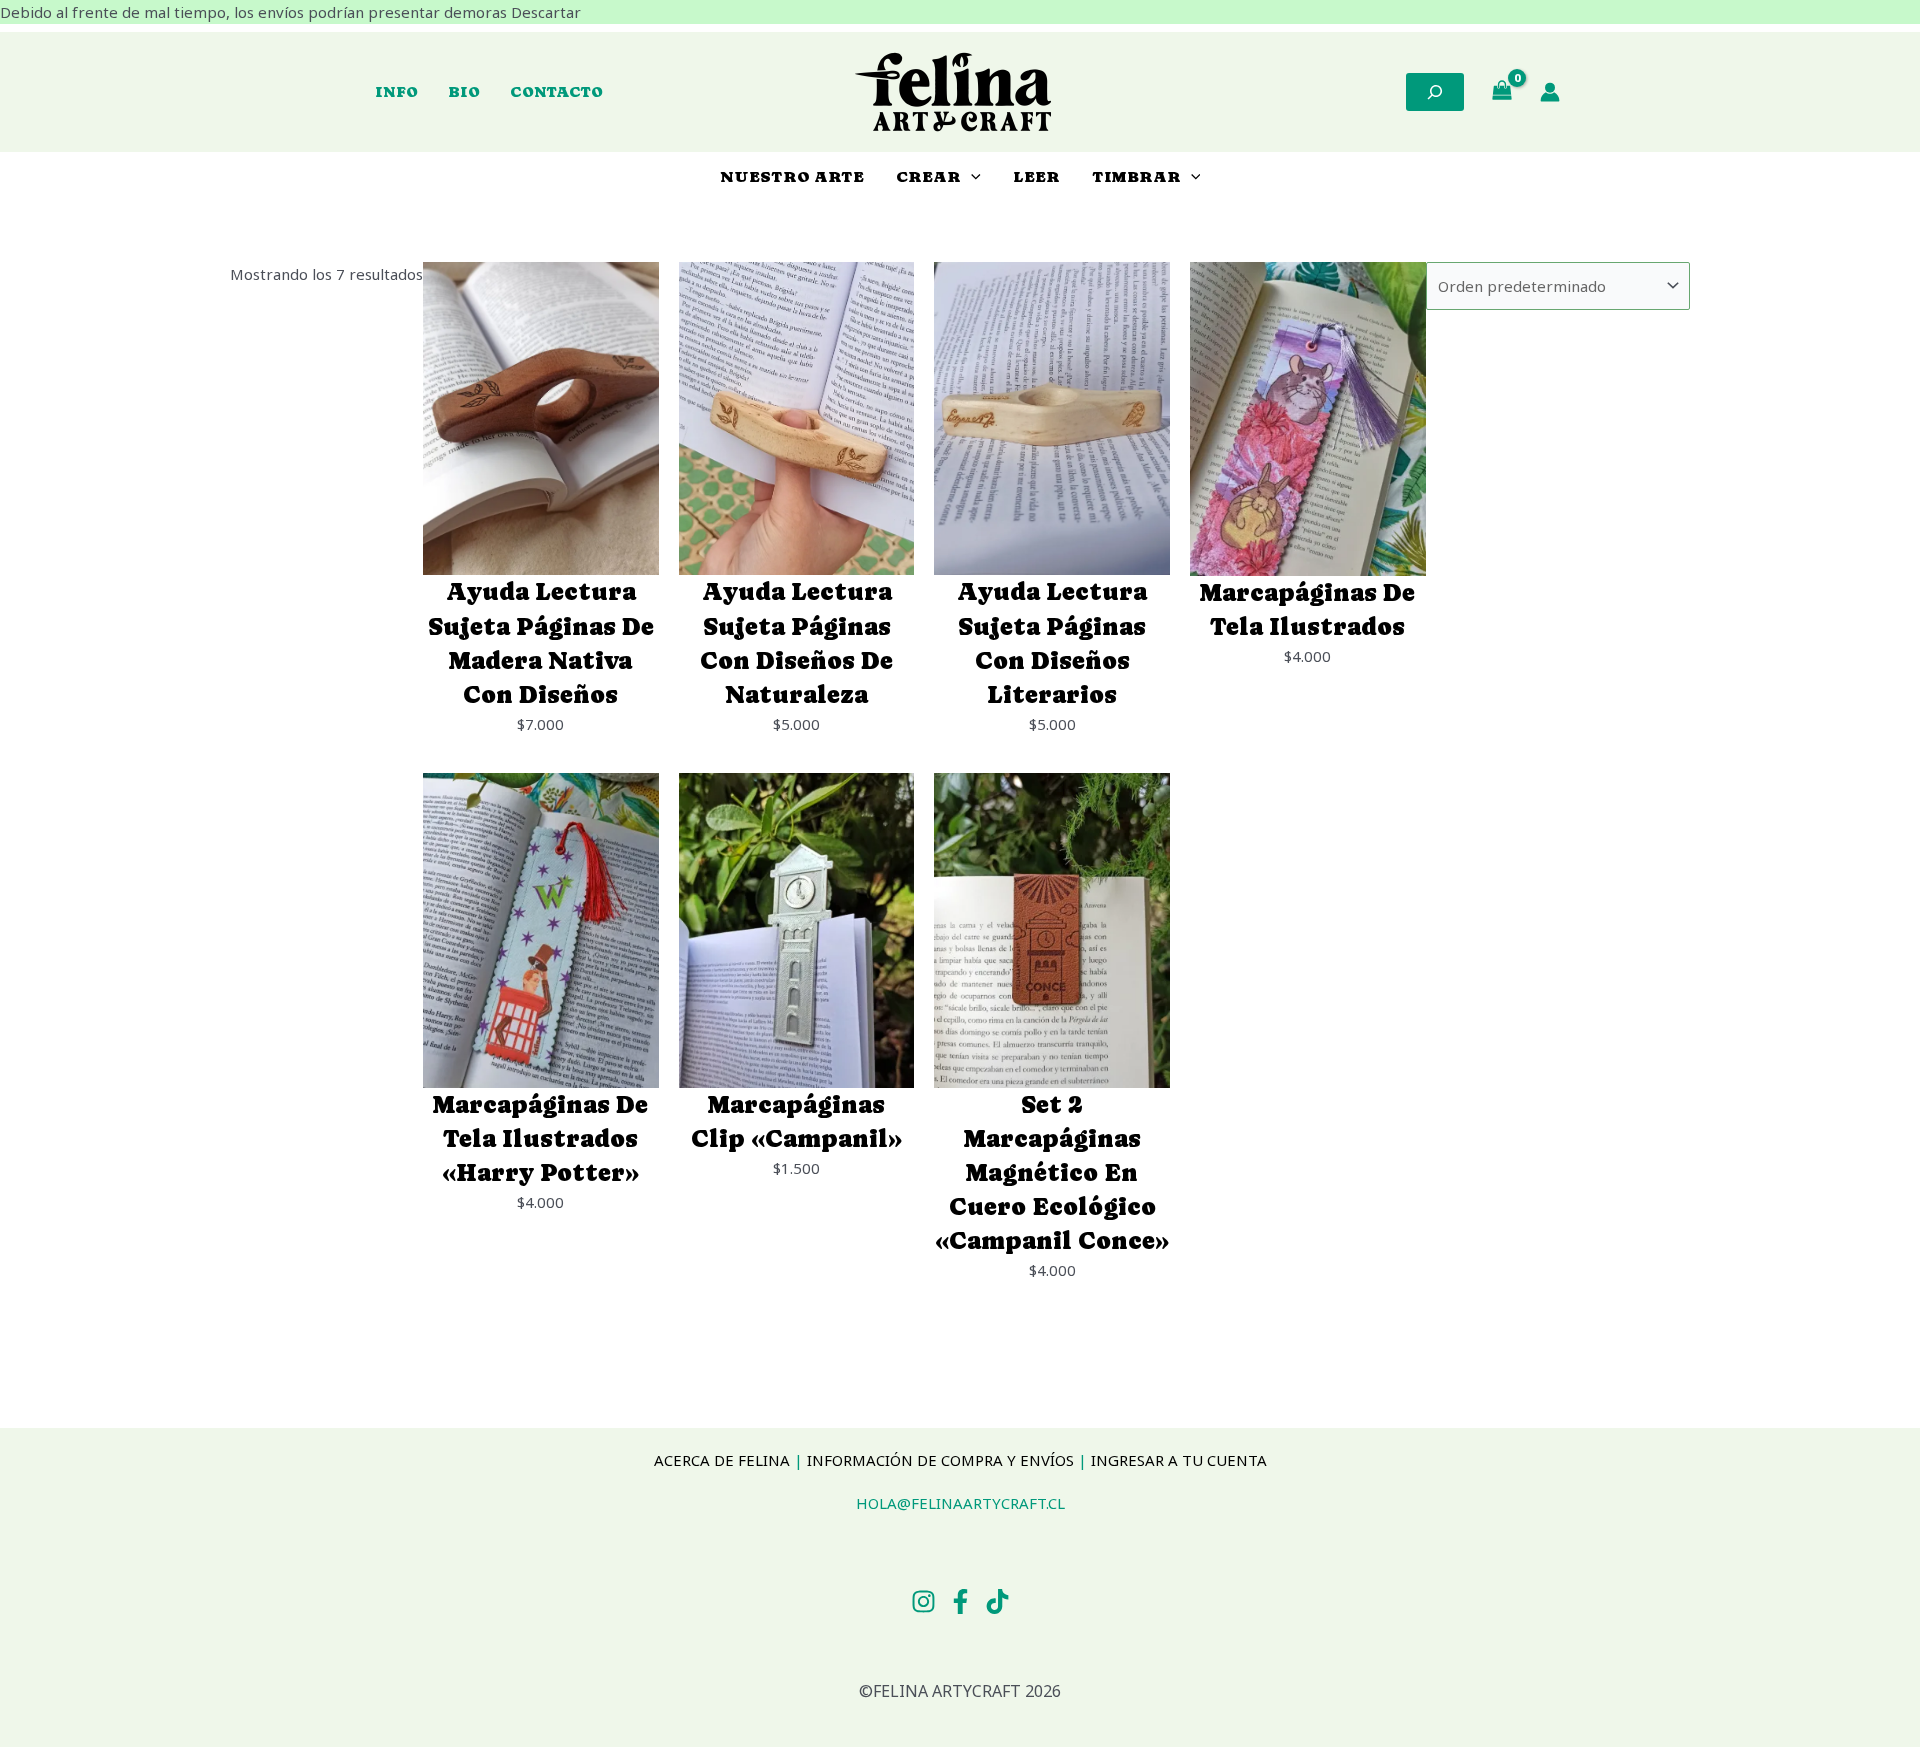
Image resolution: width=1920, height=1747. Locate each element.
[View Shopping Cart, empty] (1502, 91)
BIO (464, 91)
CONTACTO (556, 91)
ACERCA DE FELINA (722, 1460)
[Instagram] (923, 1601)
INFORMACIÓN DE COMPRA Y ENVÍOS (940, 1460)
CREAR (928, 177)
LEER (1036, 177)
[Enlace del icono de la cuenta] (1550, 92)
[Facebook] (960, 1601)
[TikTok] (997, 1601)
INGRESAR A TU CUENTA (1179, 1460)
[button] (971, 177)
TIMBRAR (1136, 177)
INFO (396, 91)
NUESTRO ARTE (792, 177)
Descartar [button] (546, 12)
